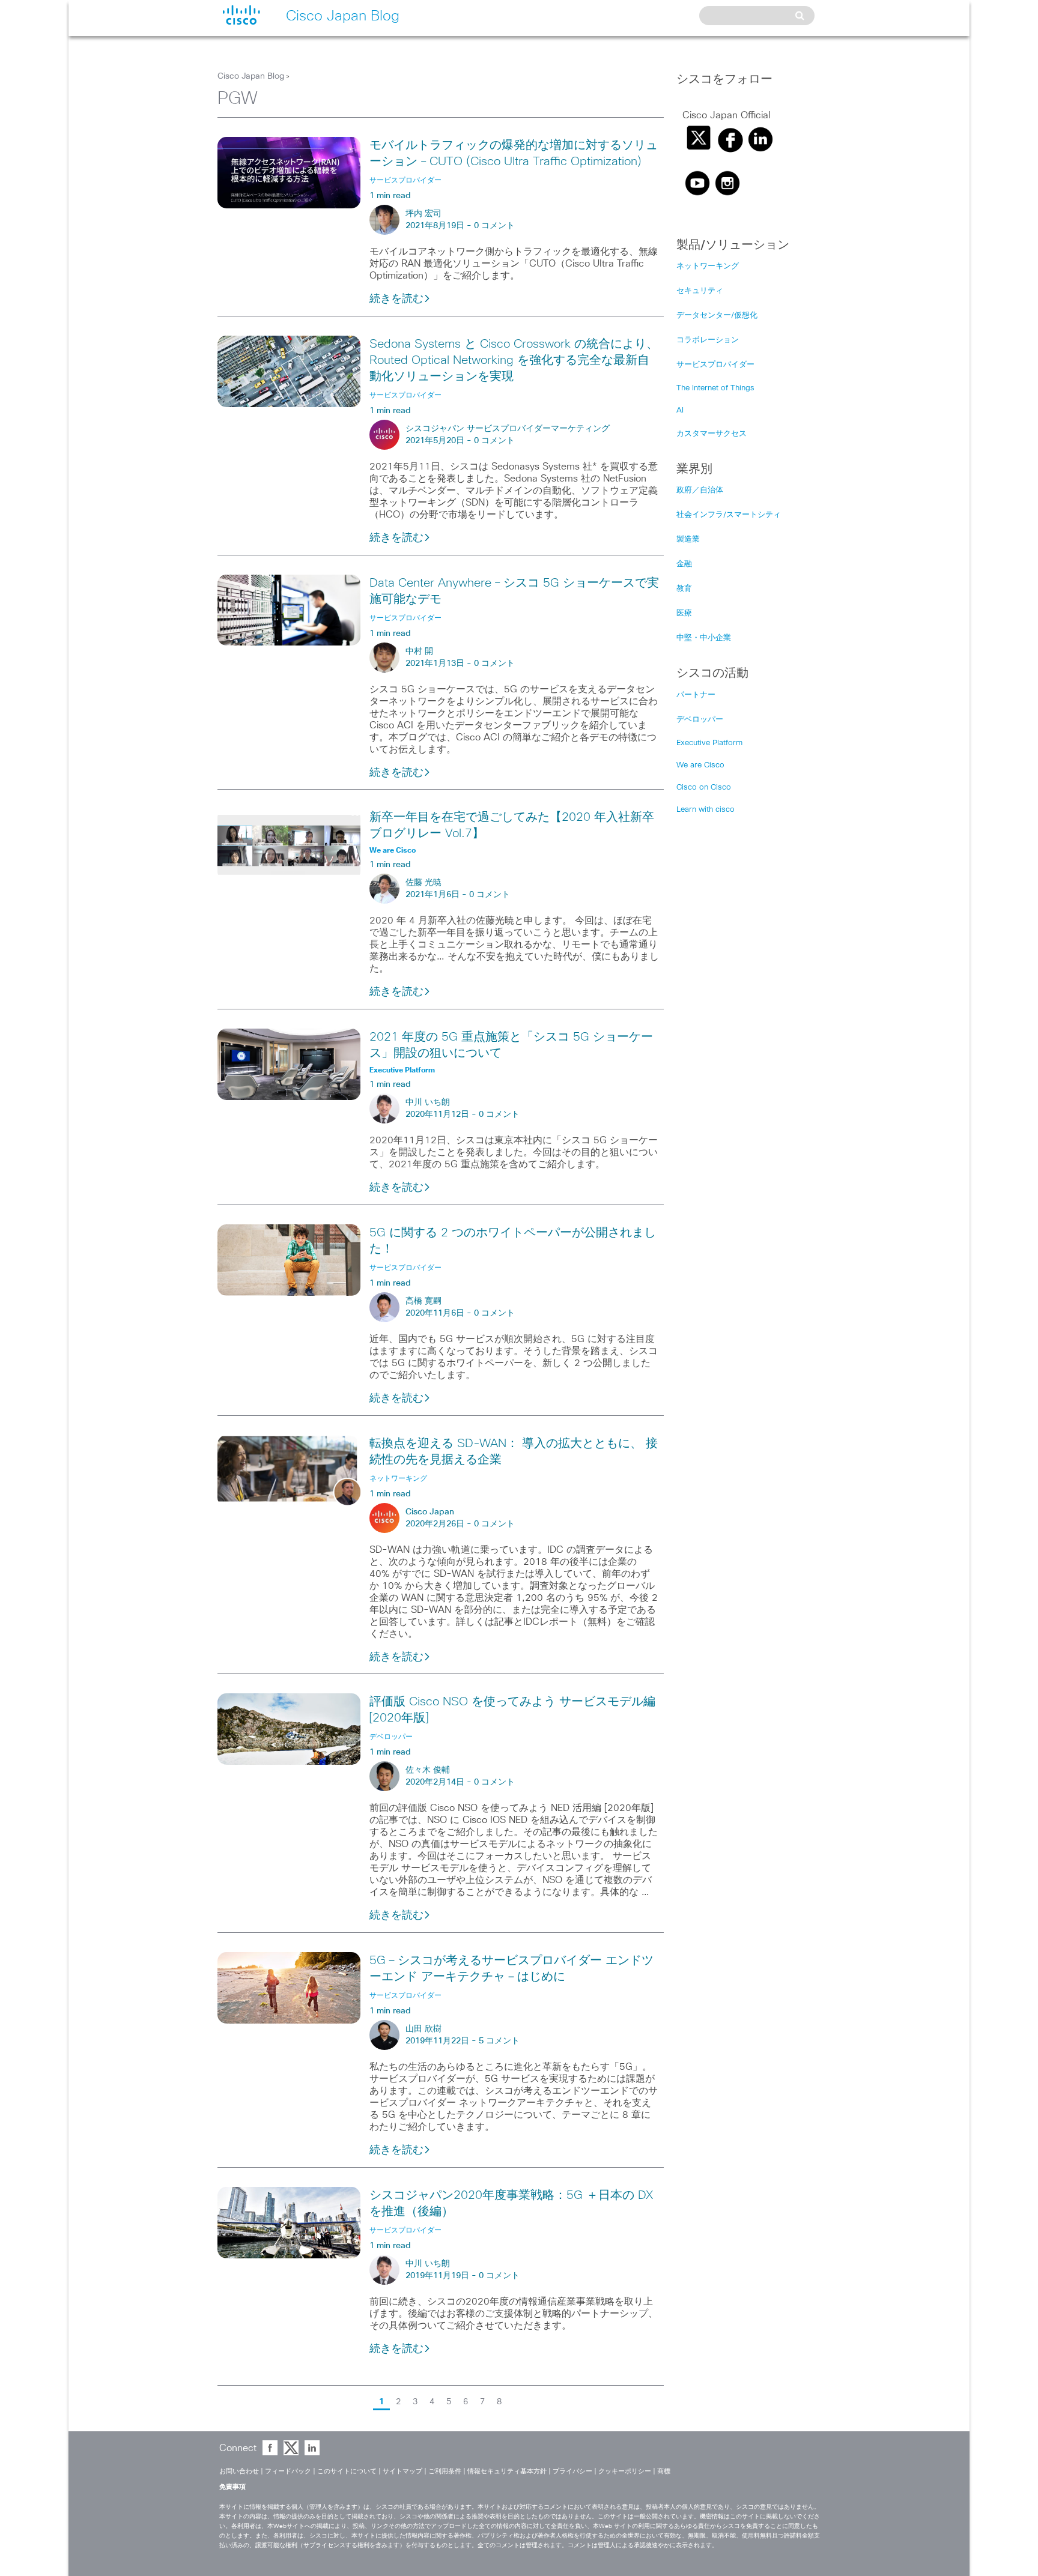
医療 (684, 613)
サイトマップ (402, 2471)
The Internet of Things (715, 388)
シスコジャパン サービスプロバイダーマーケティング (508, 429)
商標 (664, 2471)
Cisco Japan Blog (251, 76)
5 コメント (499, 2041)
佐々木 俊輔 (428, 1770)
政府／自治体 (700, 490)
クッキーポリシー (625, 2471)
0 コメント (494, 226)
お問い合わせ (239, 2471)
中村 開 (419, 652)
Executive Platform (709, 743)
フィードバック (288, 2471)
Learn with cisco (706, 810)
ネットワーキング (708, 266)
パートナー (696, 695)
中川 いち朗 (428, 1102)
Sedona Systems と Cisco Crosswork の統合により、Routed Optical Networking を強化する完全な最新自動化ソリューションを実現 (514, 360)
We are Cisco (700, 765)
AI (680, 410)
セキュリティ (700, 291)
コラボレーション (708, 340)
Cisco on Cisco (704, 788)
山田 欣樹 (423, 2029)
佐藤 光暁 (423, 883)
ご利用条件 (445, 2471)
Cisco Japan (430, 1512)
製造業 (688, 540)
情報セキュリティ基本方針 (507, 2471)
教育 (684, 589)
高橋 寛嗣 (423, 1301)
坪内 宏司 (423, 214)
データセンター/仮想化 (717, 316)
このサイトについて (347, 2471)
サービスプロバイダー (715, 365)
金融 (684, 564)
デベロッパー (700, 720)
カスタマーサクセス (712, 434)
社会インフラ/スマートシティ (729, 515)
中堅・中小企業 (704, 638)
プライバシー (572, 2471)
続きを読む (396, 299)
